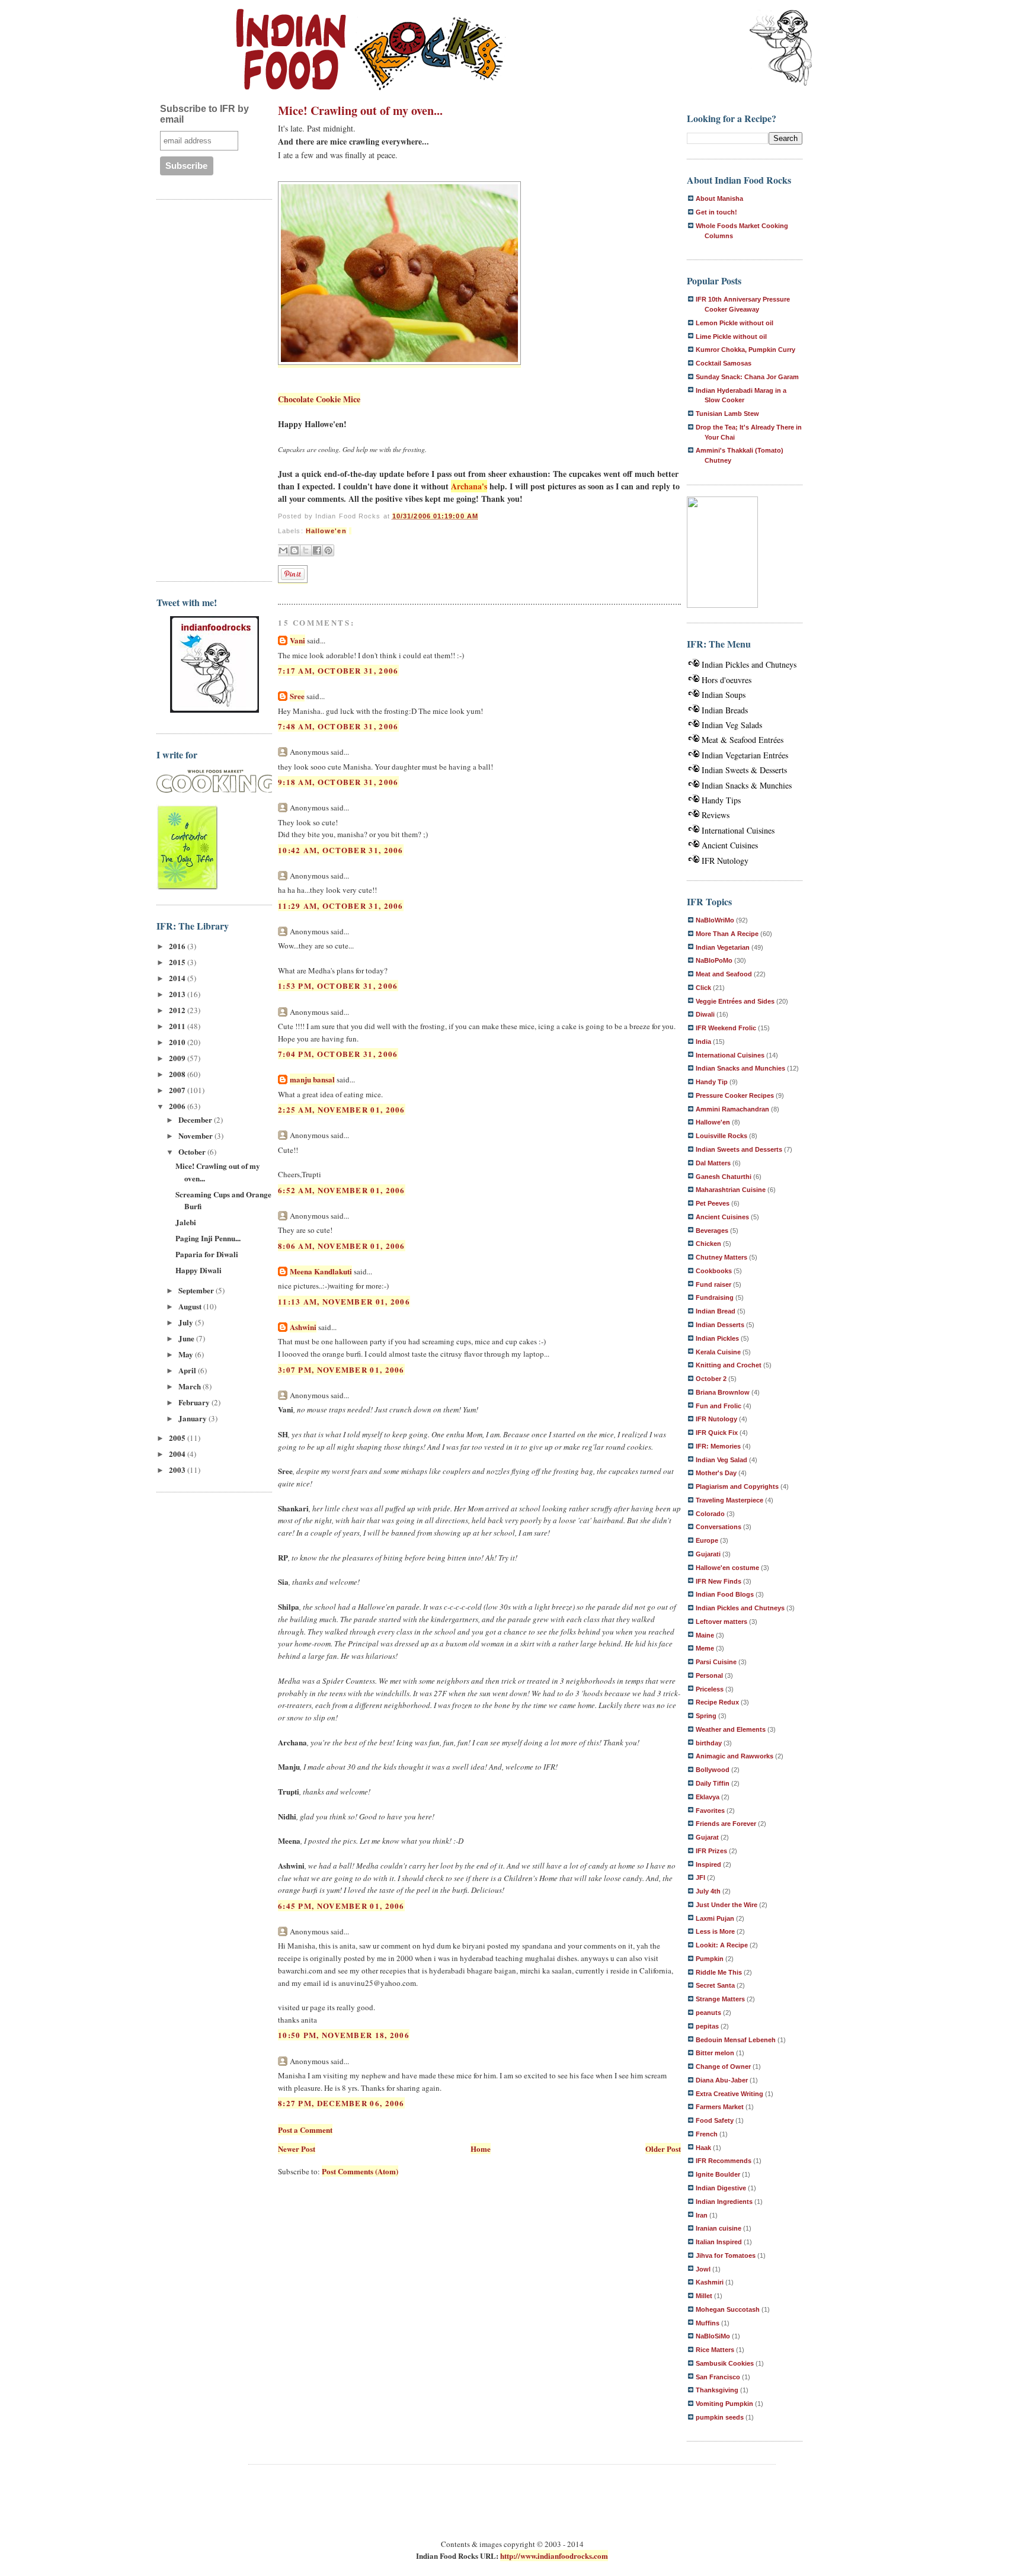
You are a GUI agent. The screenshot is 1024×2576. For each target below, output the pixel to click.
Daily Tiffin (713, 1783)
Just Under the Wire (727, 1905)
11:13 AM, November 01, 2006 (344, 1301)
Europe (707, 1540)
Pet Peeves (713, 1203)
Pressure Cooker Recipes (735, 1095)
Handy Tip (712, 1082)
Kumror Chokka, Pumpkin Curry (745, 350)
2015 (178, 962)
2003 (178, 1470)
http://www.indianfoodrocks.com (554, 2556)
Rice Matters (715, 2350)
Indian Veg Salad (721, 1460)
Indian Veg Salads (732, 725)
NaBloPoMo (714, 960)
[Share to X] (306, 550)
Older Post (663, 2149)
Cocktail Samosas (724, 363)
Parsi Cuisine (716, 1662)
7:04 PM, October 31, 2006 (338, 1054)
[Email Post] (350, 531)
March (191, 1386)
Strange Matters (720, 1999)
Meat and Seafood (724, 974)
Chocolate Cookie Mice (319, 399)
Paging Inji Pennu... (208, 1238)
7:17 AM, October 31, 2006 (338, 670)
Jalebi (186, 1222)
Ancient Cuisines (730, 845)
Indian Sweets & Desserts (744, 770)
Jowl (703, 2269)
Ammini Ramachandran (732, 1109)
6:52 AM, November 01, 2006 (342, 1190)
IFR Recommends (724, 2161)
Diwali (705, 1014)
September (197, 1290)
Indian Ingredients (724, 2202)
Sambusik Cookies (725, 2363)
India (703, 1042)
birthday (709, 1743)
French (707, 2134)
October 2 (711, 1379)
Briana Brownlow (723, 1392)
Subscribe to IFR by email (204, 114)
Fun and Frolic (719, 1406)
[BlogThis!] (295, 550)
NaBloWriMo (715, 920)
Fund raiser (713, 1284)
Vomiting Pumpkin (724, 2404)
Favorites (710, 1811)
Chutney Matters (721, 1257)
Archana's (469, 486)
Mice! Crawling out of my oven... (360, 110)
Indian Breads (725, 710)
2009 (178, 1058)
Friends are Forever (726, 1824)
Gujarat (707, 1837)
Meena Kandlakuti (321, 1271)
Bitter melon (715, 2053)
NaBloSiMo (713, 2336)
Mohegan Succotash (728, 2309)
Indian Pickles (717, 1338)
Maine (705, 1635)
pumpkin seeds (720, 2417)
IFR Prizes (711, 1851)
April (188, 1370)
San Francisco (718, 2377)
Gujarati (708, 1554)
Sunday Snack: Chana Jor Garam (747, 377)
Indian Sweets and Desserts (739, 1149)
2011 (178, 1026)
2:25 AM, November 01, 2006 (342, 1109)
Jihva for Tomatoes (726, 2255)
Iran (702, 2215)
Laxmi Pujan (715, 1918)
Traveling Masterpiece (729, 1500)
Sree (297, 696)
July (187, 1322)
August (191, 1306)
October (193, 1151)
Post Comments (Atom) (360, 2171)
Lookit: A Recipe (722, 1945)
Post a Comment (305, 2130)
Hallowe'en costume (727, 1568)
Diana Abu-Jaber (722, 2080)
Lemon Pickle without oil (735, 323)
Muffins (708, 2323)
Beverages (712, 1231)
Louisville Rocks (721, 1136)
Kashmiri (710, 2282)
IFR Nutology (725, 861)
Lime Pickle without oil (731, 337)
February (195, 1402)
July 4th (708, 1891)
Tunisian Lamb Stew (727, 414)
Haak (703, 2148)
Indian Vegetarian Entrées (745, 755)
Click (703, 988)
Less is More (715, 1931)
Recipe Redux (717, 1702)
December (196, 1119)
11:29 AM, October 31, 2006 (341, 906)
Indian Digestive (721, 2188)
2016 (178, 946)
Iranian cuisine (719, 2228)
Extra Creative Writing (729, 2094)
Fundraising (715, 1297)
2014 (178, 978)
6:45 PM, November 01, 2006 (341, 1906)
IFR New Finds (719, 1581)
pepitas (707, 2026)
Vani (297, 640)
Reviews (716, 815)
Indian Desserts (720, 1325)
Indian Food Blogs (725, 1594)
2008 (178, 1074)
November (196, 1135)
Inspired (708, 1864)
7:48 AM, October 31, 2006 (338, 726)
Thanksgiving (717, 2390)
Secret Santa (715, 1985)
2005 (178, 1438)
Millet (704, 2296)
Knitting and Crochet (729, 1365)
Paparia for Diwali (207, 1254)
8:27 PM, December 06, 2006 (341, 2103)
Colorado (710, 1514)
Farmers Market (720, 2107)
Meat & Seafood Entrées (743, 740)
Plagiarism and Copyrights (737, 1486)
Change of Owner (723, 2066)
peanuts (708, 2013)
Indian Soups (724, 695)
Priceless (710, 1689)
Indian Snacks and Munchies (740, 1068)
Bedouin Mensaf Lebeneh (736, 2040)
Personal (709, 1675)
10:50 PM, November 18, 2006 (344, 2035)
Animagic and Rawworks (735, 1756)
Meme (705, 1648)
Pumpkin (710, 1959)
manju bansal (312, 1079)
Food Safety (715, 2120)
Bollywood (713, 1770)
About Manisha (719, 198)
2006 (178, 1106)
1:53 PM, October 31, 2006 (338, 986)
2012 (178, 1010)
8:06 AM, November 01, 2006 (342, 1246)
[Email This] (283, 550)
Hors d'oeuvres (727, 680)
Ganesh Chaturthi (724, 1177)
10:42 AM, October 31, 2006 (341, 850)
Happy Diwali (199, 1270)
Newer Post (297, 2149)
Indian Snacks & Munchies (747, 785)
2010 (178, 1042)
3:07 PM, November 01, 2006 (341, 1369)
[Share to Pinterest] (328, 550)
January (193, 1418)
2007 (178, 1090)
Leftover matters (721, 1622)
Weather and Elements (731, 1729)
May (187, 1354)
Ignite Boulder (718, 2174)
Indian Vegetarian (723, 947)
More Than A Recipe (727, 934)
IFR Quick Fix (717, 1433)
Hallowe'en (326, 531)
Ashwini (303, 1327)
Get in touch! (716, 212)
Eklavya (708, 1797)
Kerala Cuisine (718, 1352)
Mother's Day (716, 1473)
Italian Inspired (719, 2242)
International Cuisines (738, 830)
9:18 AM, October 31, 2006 (338, 782)
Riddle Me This (719, 1972)
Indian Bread (716, 1311)
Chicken (708, 1244)
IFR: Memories (718, 1446)
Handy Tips (721, 800)
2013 (178, 994)
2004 (178, 1454)
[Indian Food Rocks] (781, 49)
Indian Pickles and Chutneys (749, 664)
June (187, 1338)
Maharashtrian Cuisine (731, 1190)
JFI (700, 1877)
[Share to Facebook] (317, 550)
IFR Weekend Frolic (726, 1028)
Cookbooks (714, 1271)
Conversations (719, 1527)
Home (481, 2149)
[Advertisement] (204, 389)
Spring (706, 1716)
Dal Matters (713, 1163)
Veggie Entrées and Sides (735, 1001)
